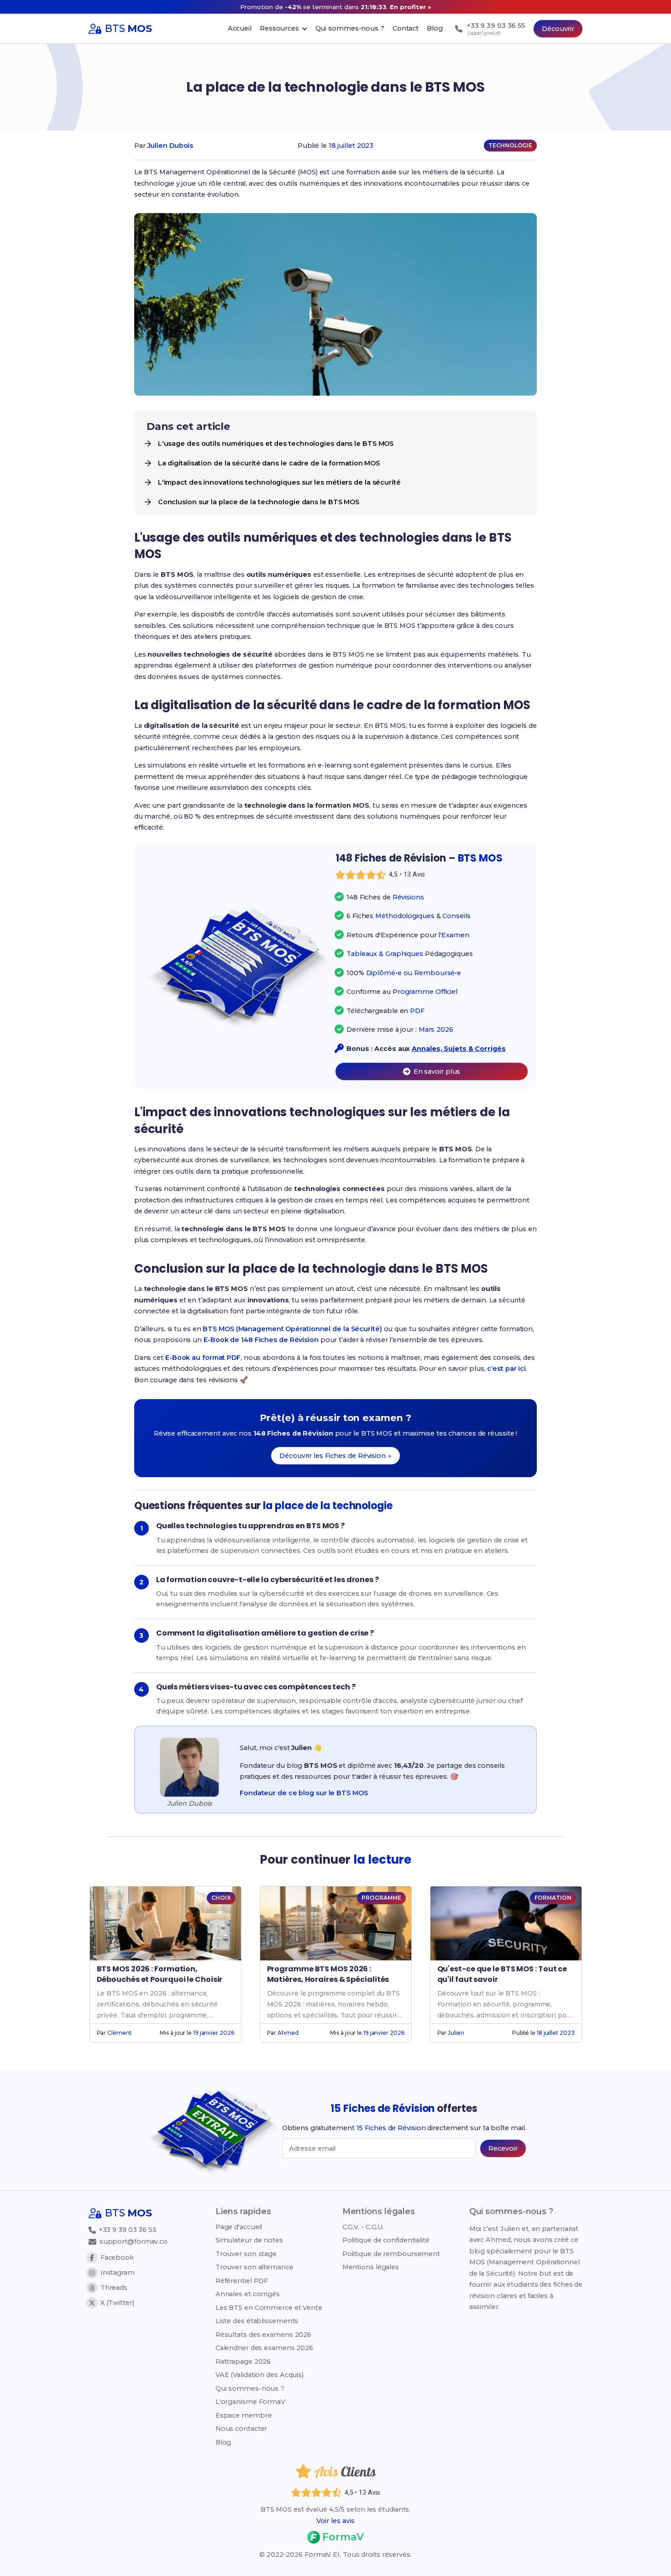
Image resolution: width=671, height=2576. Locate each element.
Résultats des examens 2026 (263, 2335)
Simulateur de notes (249, 2240)
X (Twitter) (117, 2303)
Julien (456, 2033)
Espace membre (244, 2415)
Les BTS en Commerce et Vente (269, 2308)
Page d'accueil (239, 2227)
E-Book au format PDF (203, 1358)
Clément (119, 2033)
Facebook (117, 2257)
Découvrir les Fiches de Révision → (335, 1456)
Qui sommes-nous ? (250, 2388)
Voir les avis (335, 2521)
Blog (223, 2442)
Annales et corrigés (248, 2294)
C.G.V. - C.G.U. (364, 2227)
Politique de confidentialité (386, 2240)
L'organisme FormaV (250, 2402)
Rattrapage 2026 (243, 2362)
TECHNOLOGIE (510, 145)
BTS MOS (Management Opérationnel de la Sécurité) (292, 1329)
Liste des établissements (257, 2321)
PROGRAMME (381, 1898)
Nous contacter (241, 2429)
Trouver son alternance (254, 2267)
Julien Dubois (170, 146)
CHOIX (221, 1898)
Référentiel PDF (242, 2281)
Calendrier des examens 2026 (264, 2348)
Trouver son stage (246, 2254)
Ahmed (288, 2033)
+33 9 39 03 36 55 (127, 2230)
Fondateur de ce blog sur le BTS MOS (304, 1793)
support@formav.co (134, 2242)
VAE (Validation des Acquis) (259, 2375)
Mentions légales (371, 2267)
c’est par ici (506, 1369)
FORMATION (553, 1898)
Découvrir (558, 29)
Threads (114, 2288)
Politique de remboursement (391, 2254)
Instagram (118, 2273)
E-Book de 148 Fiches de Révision (261, 1340)
